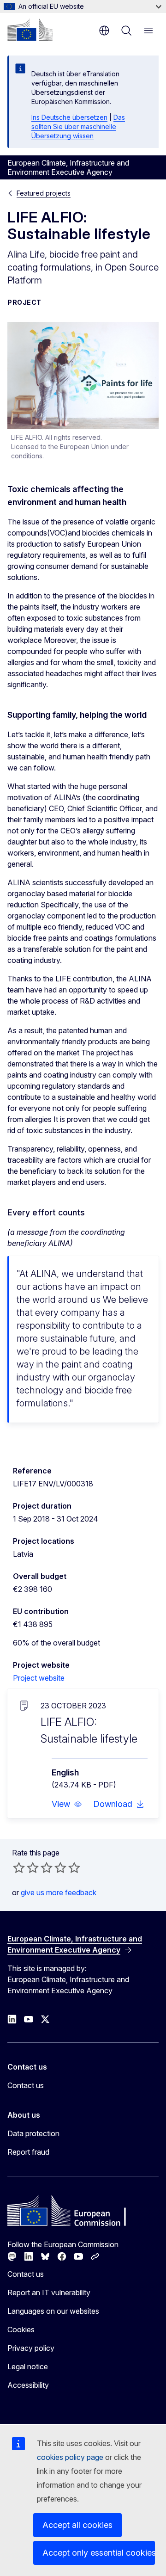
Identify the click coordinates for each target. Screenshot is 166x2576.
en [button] (104, 31)
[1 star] (19, 1867)
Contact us (26, 2085)
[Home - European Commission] (30, 30)
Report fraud (28, 2152)
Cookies (21, 2329)
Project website (39, 1678)
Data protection (33, 2133)
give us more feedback (59, 1892)
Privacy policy (31, 2348)
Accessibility (28, 2385)
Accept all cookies (77, 2525)
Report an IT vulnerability (49, 2293)
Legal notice (28, 2366)
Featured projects (44, 193)
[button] (67, 1804)
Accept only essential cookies (99, 2553)
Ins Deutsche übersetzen (69, 117)
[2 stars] (26, 1867)
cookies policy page (70, 2457)
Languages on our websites (53, 2311)
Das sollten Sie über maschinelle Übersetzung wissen (78, 126)
